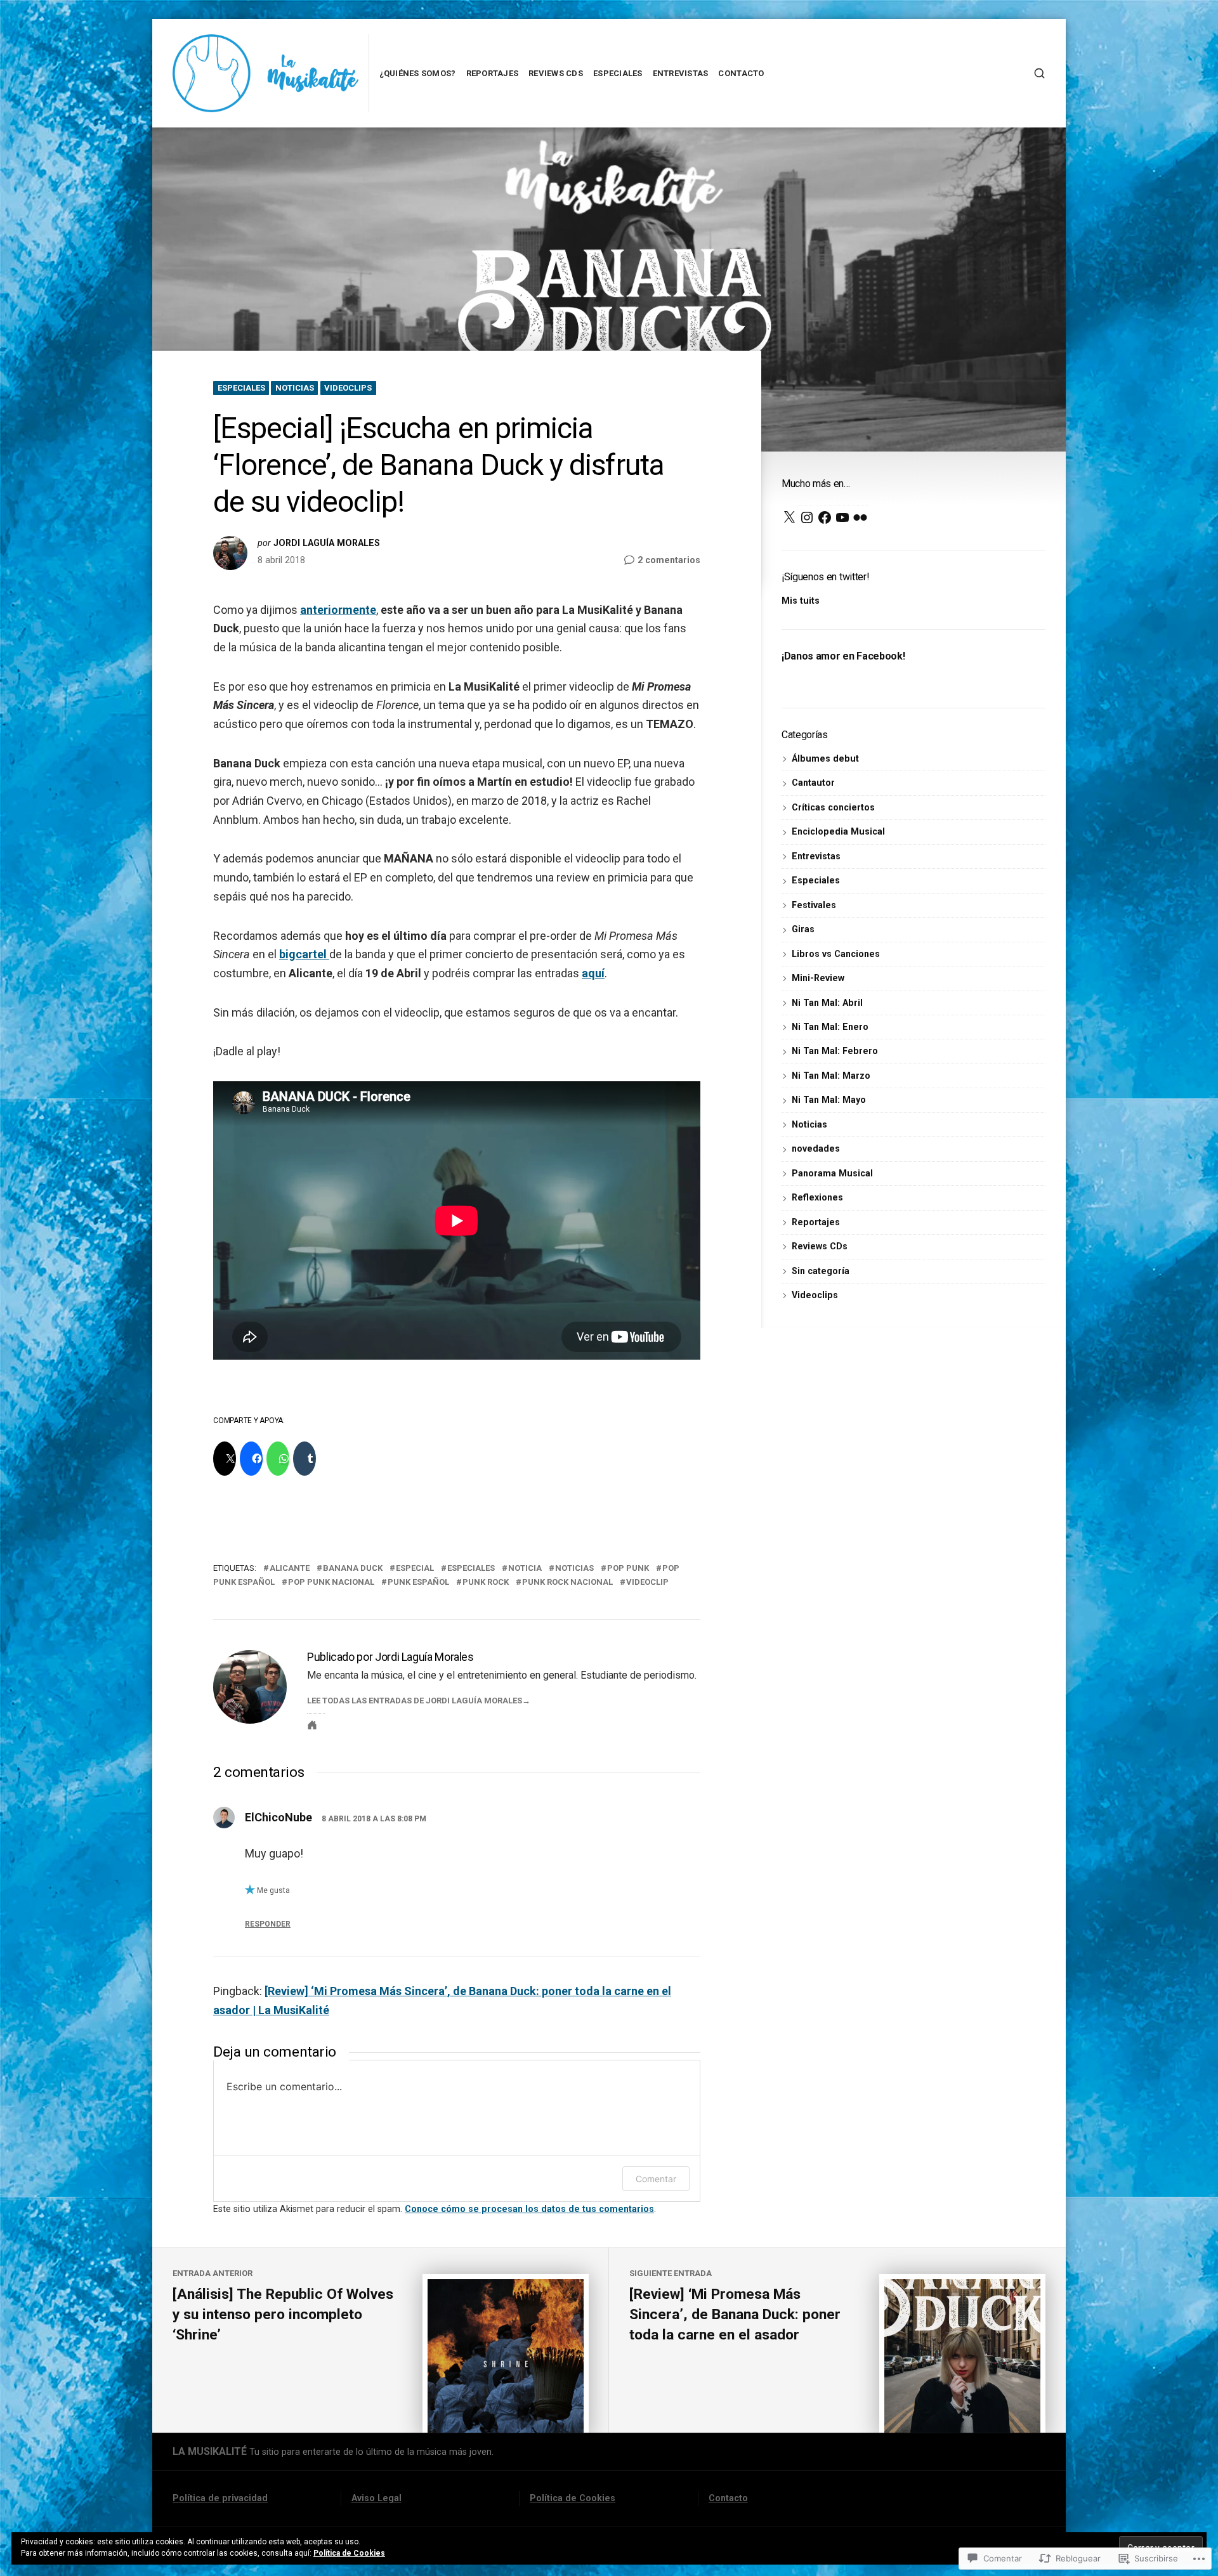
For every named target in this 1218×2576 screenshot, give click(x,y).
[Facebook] (825, 517)
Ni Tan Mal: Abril (827, 1003)
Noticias (295, 388)
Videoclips (348, 388)
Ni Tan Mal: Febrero (835, 1051)
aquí (593, 973)
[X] (789, 517)
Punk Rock (486, 1582)
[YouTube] (842, 517)
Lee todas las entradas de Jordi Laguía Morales (415, 1701)
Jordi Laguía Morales (327, 543)
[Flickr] (860, 517)
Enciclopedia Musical (838, 831)
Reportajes (493, 73)
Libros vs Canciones (836, 954)
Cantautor (813, 783)
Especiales (618, 73)
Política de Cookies (573, 2498)
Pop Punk (628, 1568)
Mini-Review (818, 978)
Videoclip (647, 1582)
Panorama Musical (832, 1173)
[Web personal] (312, 1725)
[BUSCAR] (1039, 73)
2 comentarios (669, 561)
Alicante (290, 1568)
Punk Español (418, 1582)
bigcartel (304, 954)
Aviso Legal (377, 2498)
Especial (415, 1568)
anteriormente (338, 610)
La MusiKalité (210, 2451)
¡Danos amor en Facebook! (843, 656)
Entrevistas (681, 73)
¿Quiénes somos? (418, 73)
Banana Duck (353, 1568)
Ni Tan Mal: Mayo (829, 1100)
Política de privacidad (220, 2498)
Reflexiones (817, 1197)
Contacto (741, 73)
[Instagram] (807, 517)
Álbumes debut (825, 758)
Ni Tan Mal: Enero (830, 1027)
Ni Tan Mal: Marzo (831, 1076)
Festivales (814, 905)
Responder (268, 1924)
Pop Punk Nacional (331, 1582)
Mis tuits (801, 601)
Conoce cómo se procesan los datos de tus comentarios (529, 2209)
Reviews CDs (556, 73)
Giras (803, 929)
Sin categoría (821, 1271)
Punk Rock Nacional (567, 1582)
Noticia (525, 1568)
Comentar (656, 2179)
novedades (816, 1148)
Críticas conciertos (833, 807)
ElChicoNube (278, 1817)
